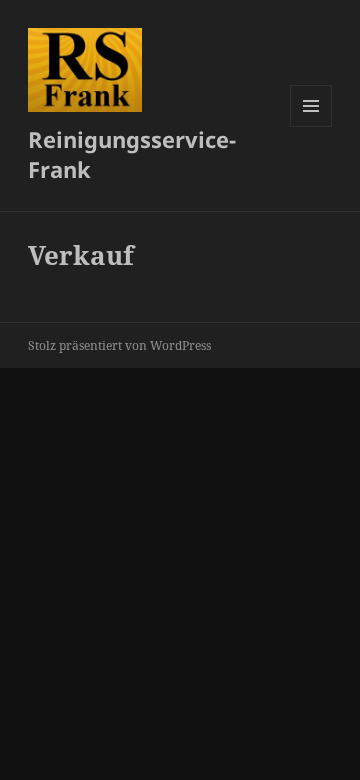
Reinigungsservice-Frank (132, 154)
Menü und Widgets (311, 126)
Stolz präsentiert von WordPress (119, 345)
